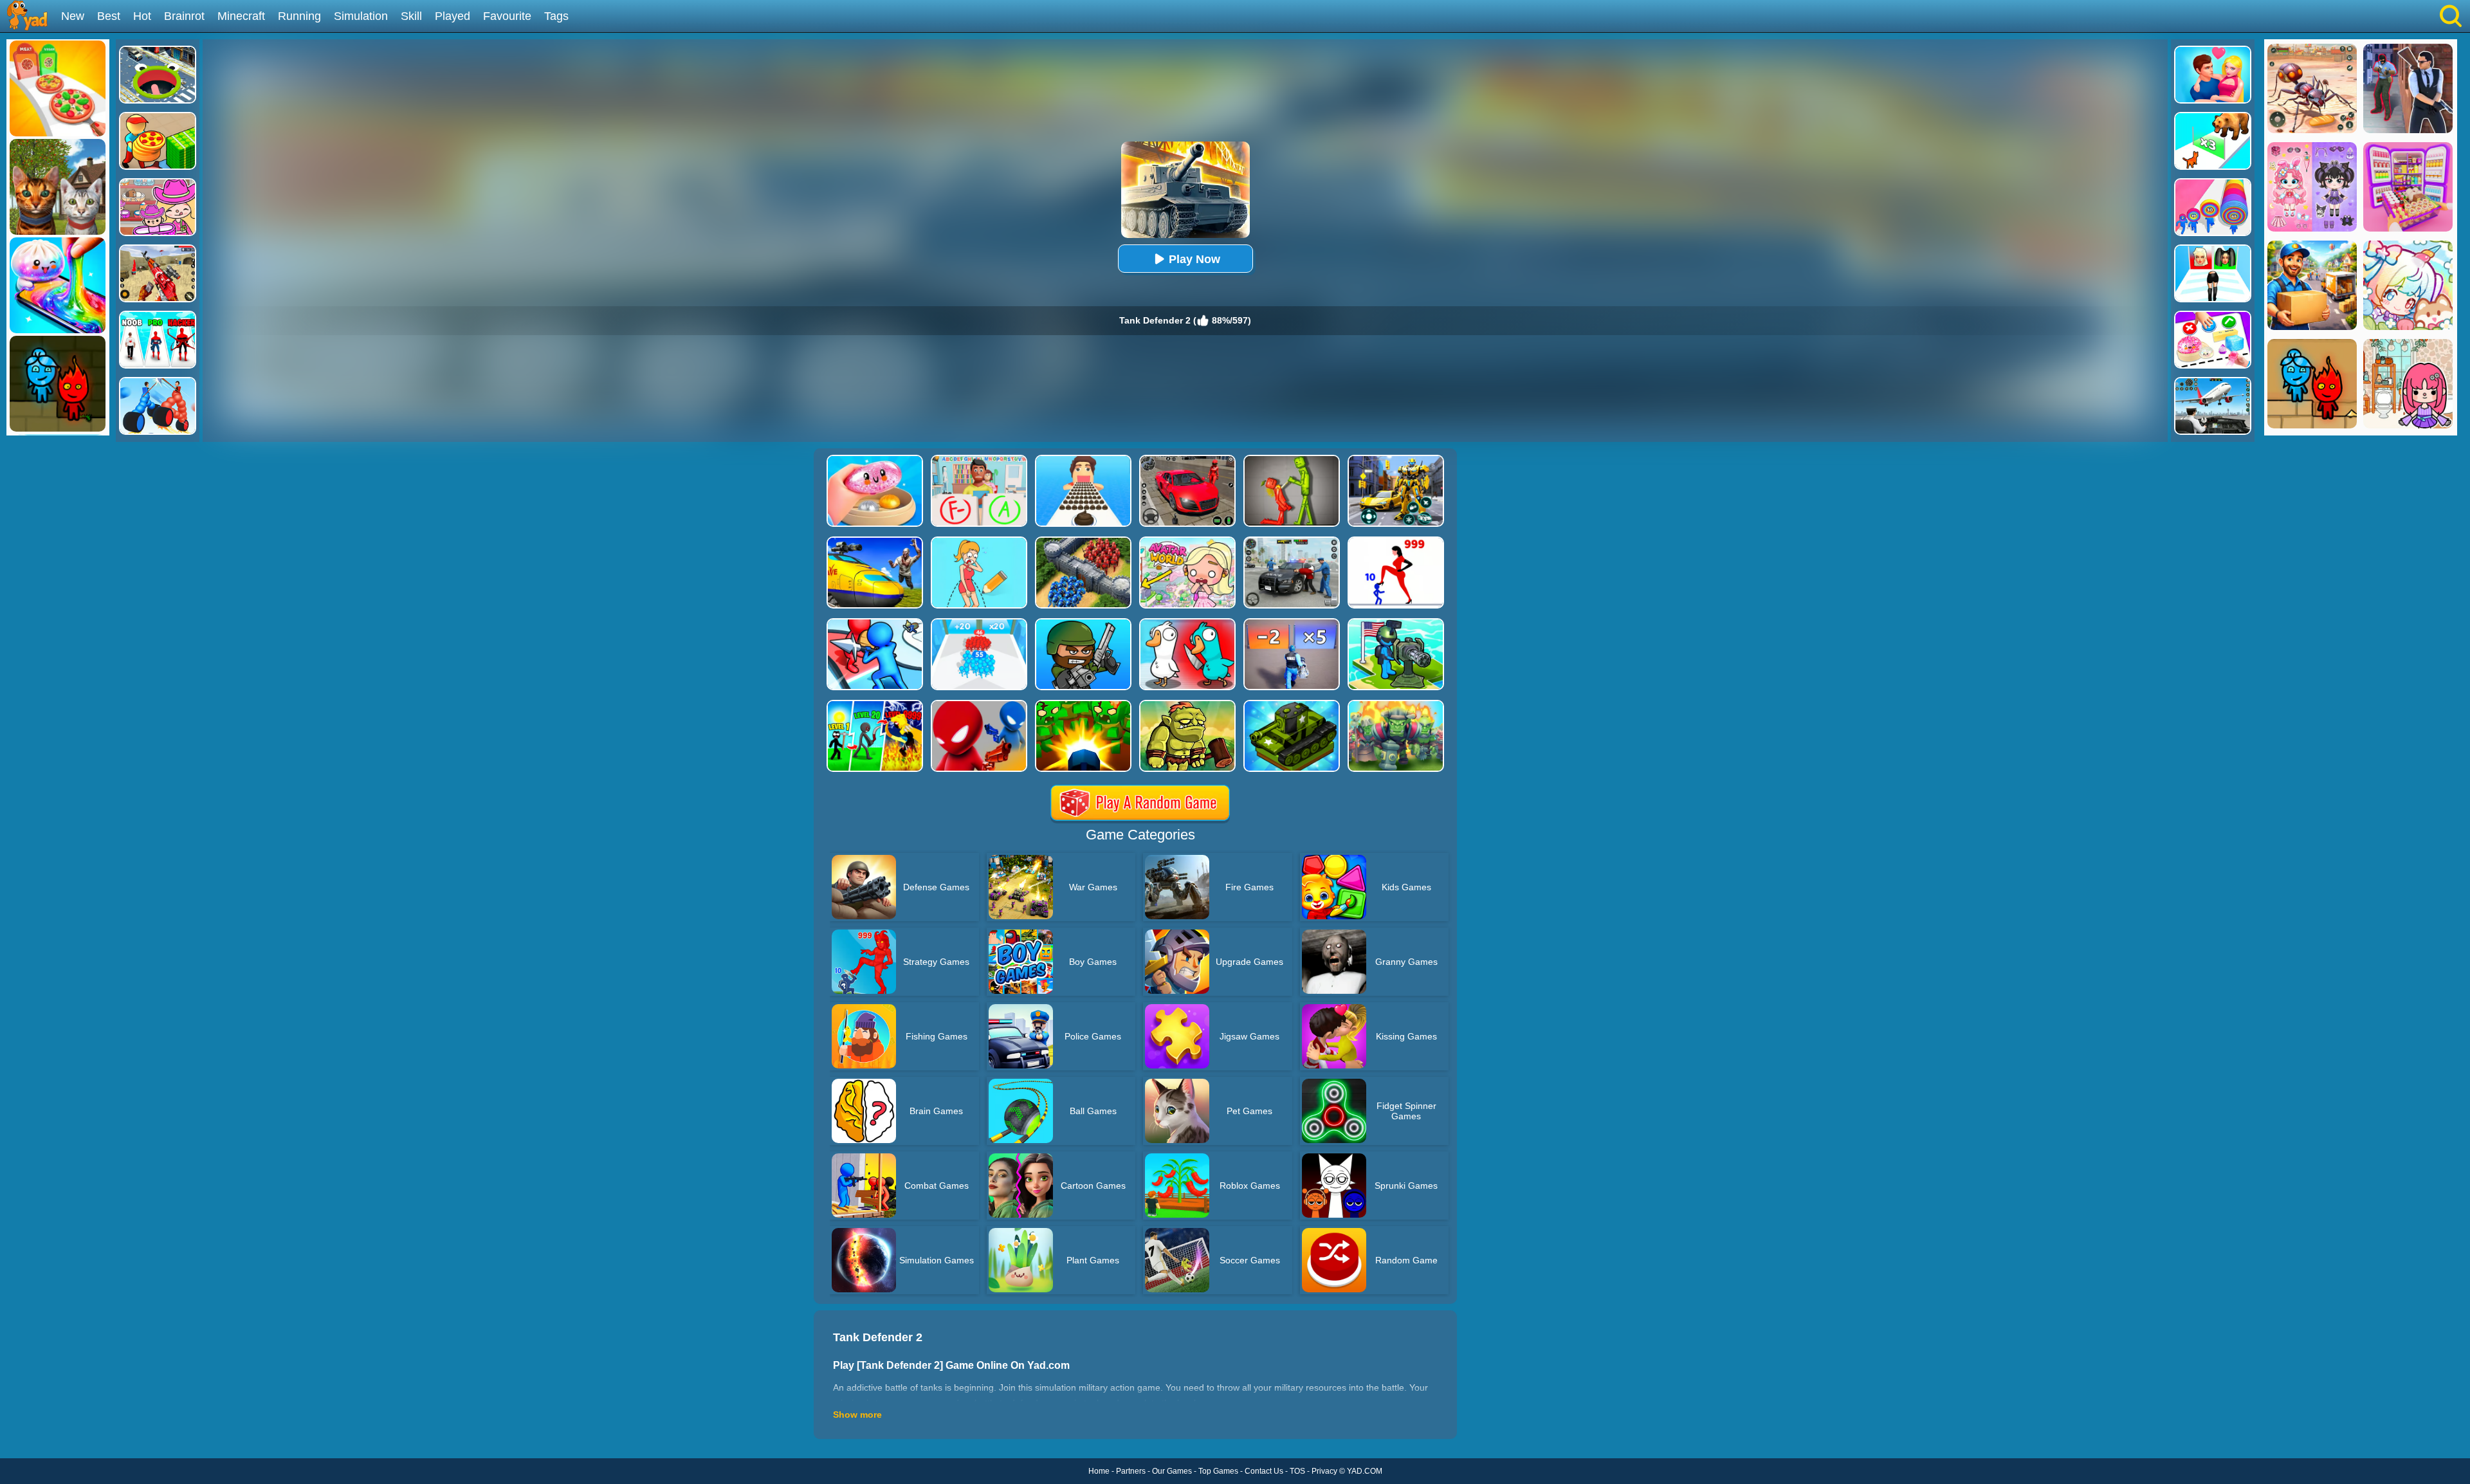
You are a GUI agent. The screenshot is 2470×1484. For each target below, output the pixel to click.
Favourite (507, 16)
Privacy (1324, 1471)
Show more (857, 1415)
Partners (1131, 1471)
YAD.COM (1365, 1471)
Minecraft (241, 16)
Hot (142, 16)
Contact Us (1264, 1471)
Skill (411, 16)
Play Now (1194, 259)
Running (299, 16)
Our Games (1172, 1471)
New (73, 16)
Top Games (1218, 1471)
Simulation (361, 16)
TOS (1297, 1471)
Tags (556, 16)
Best (109, 16)
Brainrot (184, 16)
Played (453, 16)
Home (1099, 1471)
